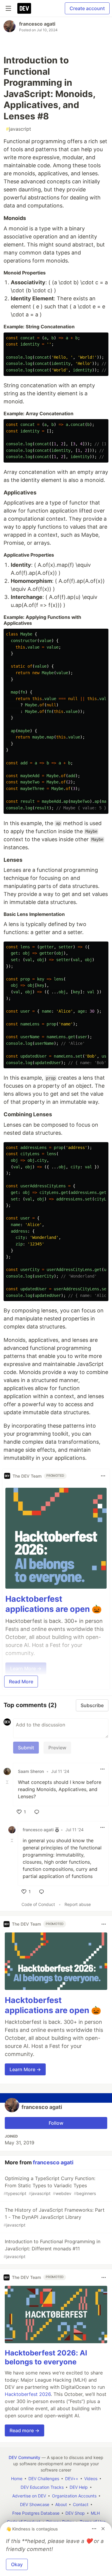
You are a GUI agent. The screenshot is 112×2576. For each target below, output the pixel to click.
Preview (57, 1748)
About (61, 2504)
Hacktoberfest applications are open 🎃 (54, 1604)
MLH (95, 2513)
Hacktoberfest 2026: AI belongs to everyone (46, 2357)
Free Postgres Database (36, 2513)
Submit (26, 1748)
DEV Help (79, 2487)
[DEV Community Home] (24, 8)
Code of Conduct (38, 1904)
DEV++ (72, 2479)
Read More (21, 1682)
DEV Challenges (44, 2479)
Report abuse (78, 1904)
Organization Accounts (74, 2496)
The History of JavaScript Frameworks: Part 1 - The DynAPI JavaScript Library (54, 2217)
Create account (87, 8)
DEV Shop (75, 2513)
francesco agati (37, 24)
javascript (19, 129)
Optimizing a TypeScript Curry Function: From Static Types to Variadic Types (50, 2186)
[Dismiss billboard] (103, 2529)
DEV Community (24, 2457)
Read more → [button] (24, 2430)
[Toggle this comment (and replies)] (8, 1782)
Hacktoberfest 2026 (28, 2394)
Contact (81, 2504)
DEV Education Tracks (42, 2487)
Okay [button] (17, 2564)
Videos (91, 2479)
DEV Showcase (35, 2504)
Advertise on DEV (29, 2496)
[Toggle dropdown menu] (103, 1476)
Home (17, 2479)
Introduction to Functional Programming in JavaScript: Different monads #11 (52, 2249)
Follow (56, 2123)
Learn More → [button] (25, 2069)
